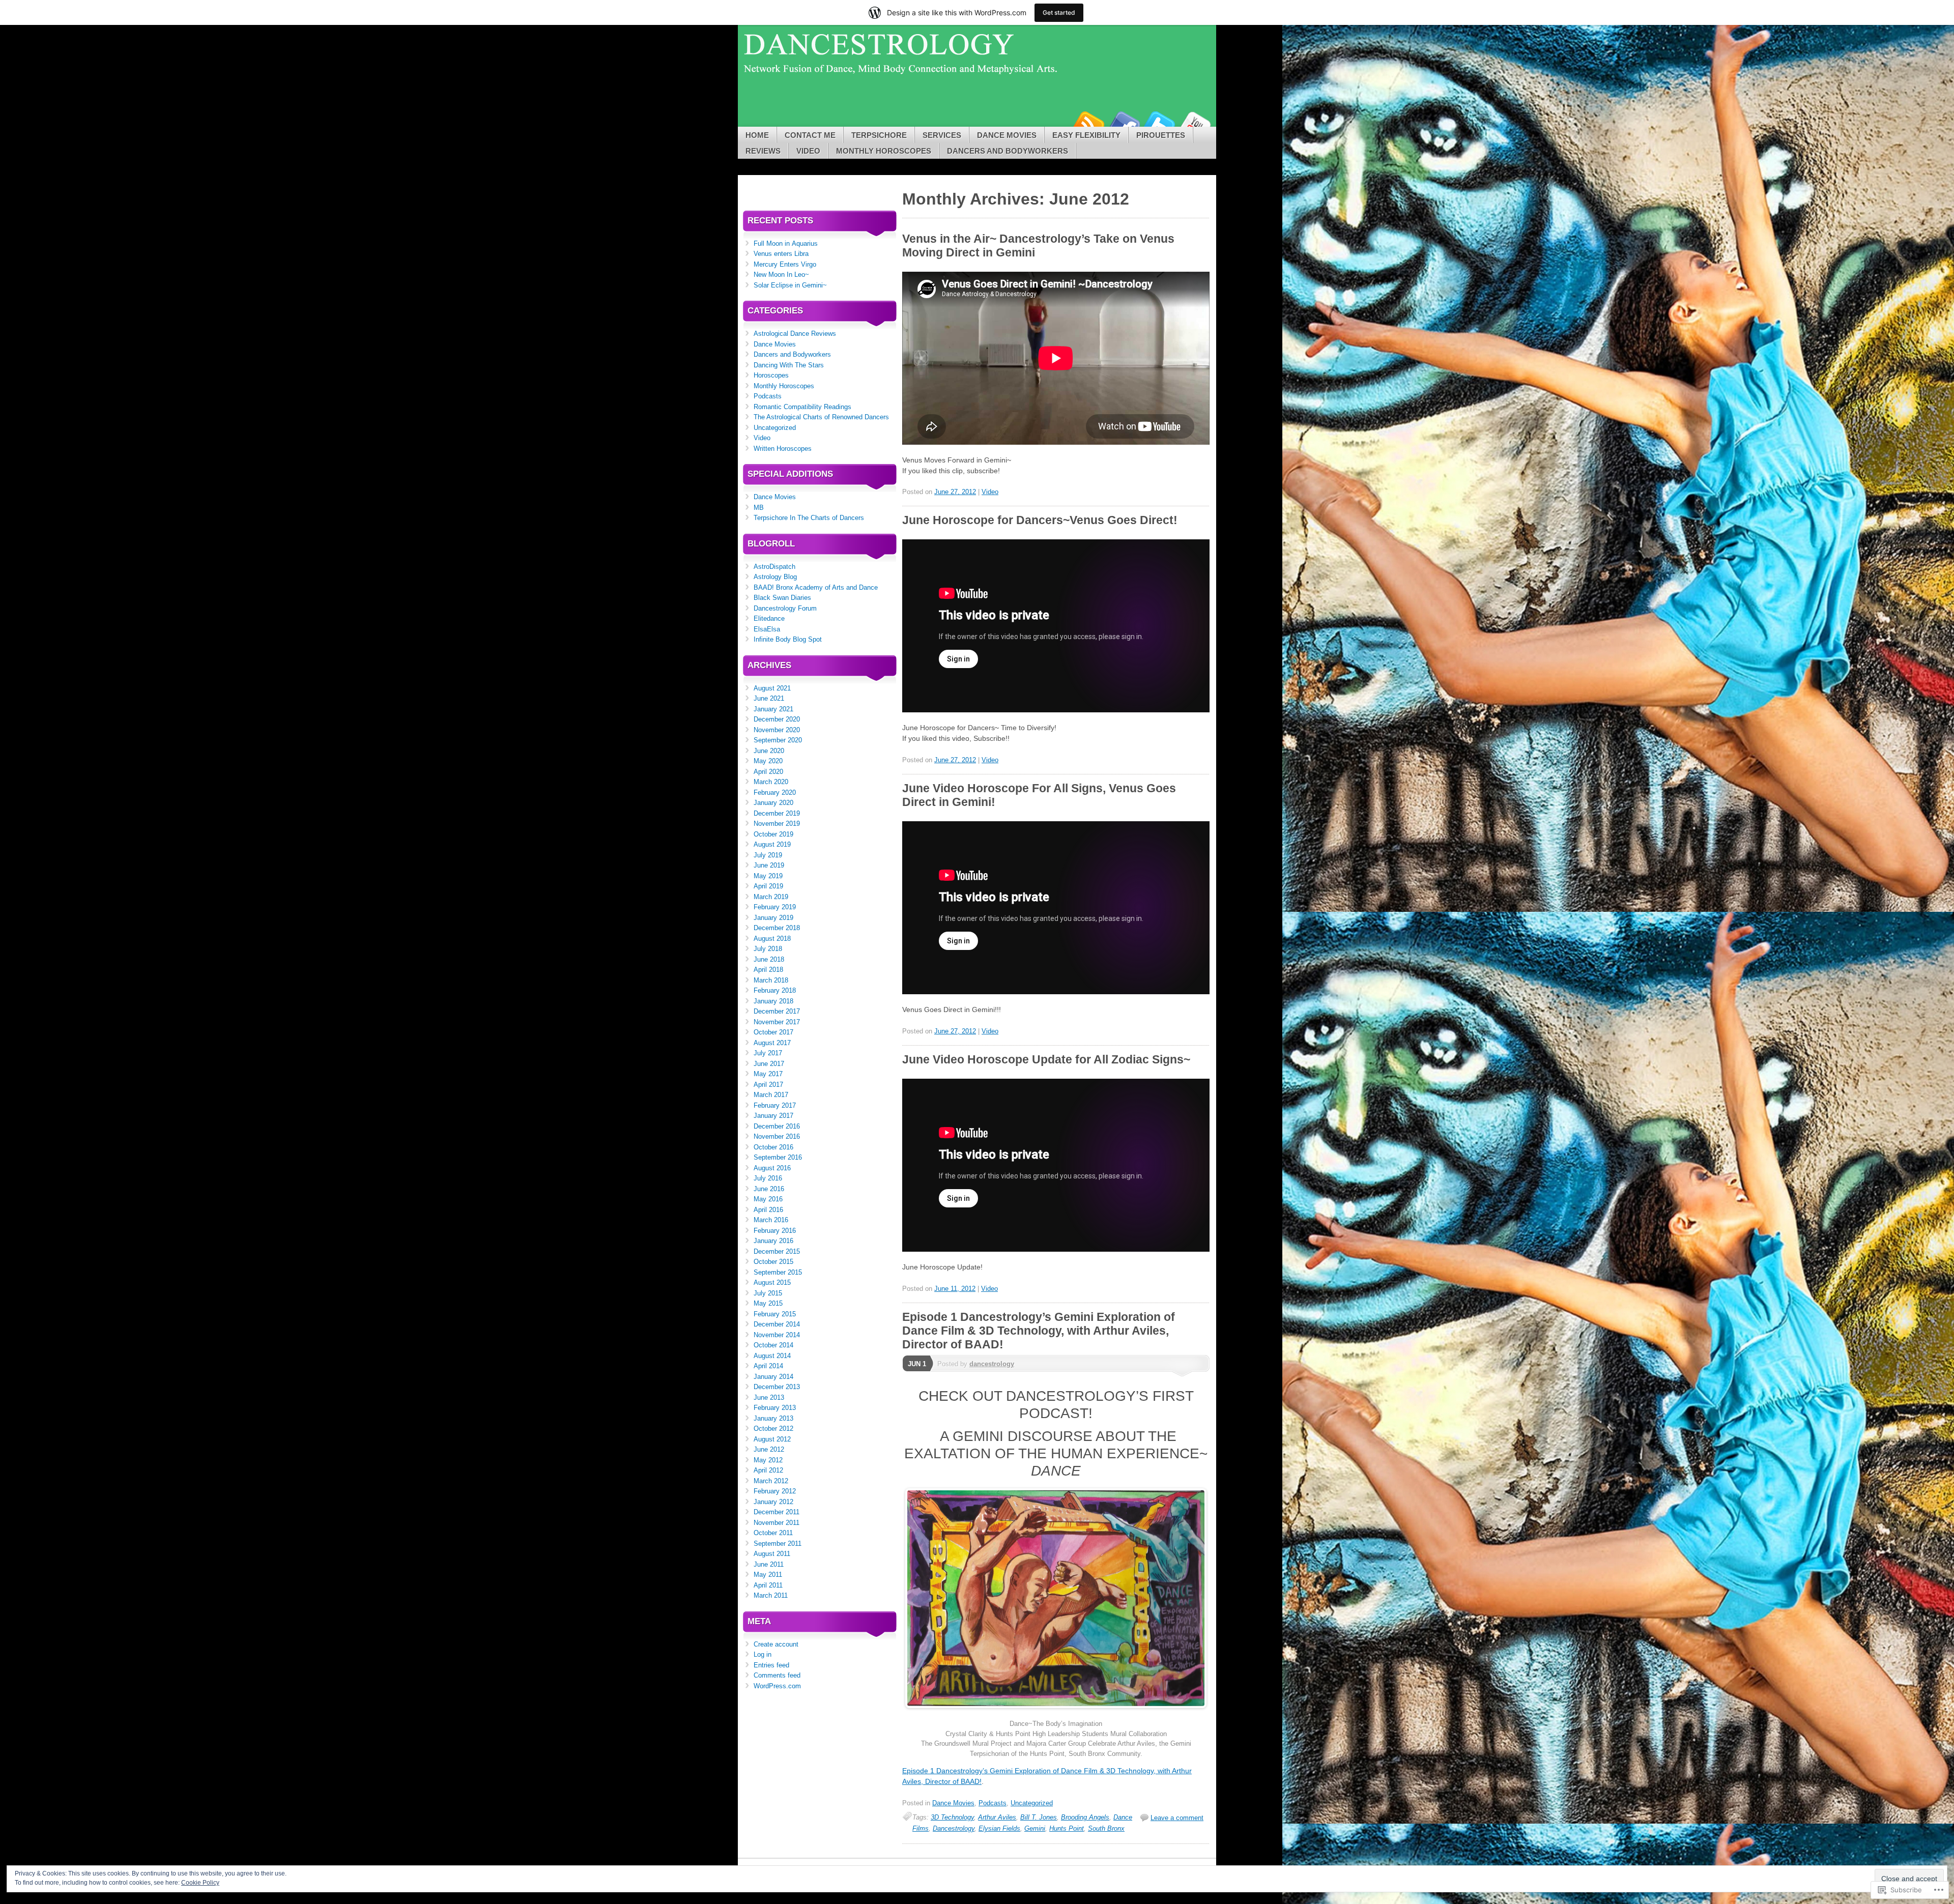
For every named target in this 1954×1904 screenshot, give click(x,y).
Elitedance (769, 618)
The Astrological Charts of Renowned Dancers (821, 417)
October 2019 (773, 834)
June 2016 (769, 1189)
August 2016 (772, 1168)
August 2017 (772, 1043)
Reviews (763, 151)
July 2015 (768, 1293)
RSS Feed (1088, 123)
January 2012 (773, 1502)
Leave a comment (1177, 1818)
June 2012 (769, 1449)
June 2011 (769, 1564)
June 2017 (769, 1064)
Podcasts (993, 1803)
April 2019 (768, 886)
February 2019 (775, 907)
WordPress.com (777, 1686)
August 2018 (772, 939)
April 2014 (768, 1366)
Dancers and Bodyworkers (1008, 151)
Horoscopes (771, 375)
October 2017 (773, 1032)
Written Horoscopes (783, 449)
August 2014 (772, 1356)
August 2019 (772, 844)
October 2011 (773, 1533)
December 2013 (777, 1387)
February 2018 (775, 990)
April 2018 (768, 970)
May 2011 (768, 1575)
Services (942, 135)
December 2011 (777, 1512)
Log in (763, 1654)
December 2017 (777, 1011)
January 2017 (773, 1116)
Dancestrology (954, 1828)
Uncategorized (1032, 1803)
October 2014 (773, 1345)
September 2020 (778, 740)
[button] (1056, 1598)
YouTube (1195, 123)
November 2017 (777, 1022)
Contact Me (810, 135)
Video (808, 151)
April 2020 (768, 772)
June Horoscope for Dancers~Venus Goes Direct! (1040, 520)
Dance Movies (1007, 135)
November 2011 (777, 1523)
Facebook (1124, 123)
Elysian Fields (999, 1828)
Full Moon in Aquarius (786, 243)
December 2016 (777, 1126)
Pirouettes (1161, 135)
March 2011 (771, 1595)
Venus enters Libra (781, 254)
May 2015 (768, 1303)
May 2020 (768, 761)
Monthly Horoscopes (884, 151)
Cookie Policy (200, 1883)
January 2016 (773, 1241)
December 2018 (777, 928)
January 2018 (773, 1001)
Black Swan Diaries (782, 598)
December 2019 (777, 813)
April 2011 (768, 1585)
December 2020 (777, 719)
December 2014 (777, 1324)
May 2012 (768, 1460)
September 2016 (778, 1157)
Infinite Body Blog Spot (788, 639)
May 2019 (768, 876)
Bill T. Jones (1039, 1817)
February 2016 (775, 1231)
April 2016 (768, 1210)
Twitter (1159, 123)
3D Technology (952, 1817)
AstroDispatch (774, 567)
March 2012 (771, 1481)
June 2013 (769, 1397)
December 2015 (777, 1251)
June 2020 (769, 751)
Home (757, 135)
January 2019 (773, 918)
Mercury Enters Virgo (785, 264)
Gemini (1035, 1828)
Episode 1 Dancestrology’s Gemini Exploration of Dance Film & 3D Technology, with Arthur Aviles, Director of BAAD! (1039, 1331)
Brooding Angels (1085, 1817)
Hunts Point (1067, 1828)
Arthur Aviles (997, 1817)
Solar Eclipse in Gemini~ (790, 285)
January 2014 (773, 1377)
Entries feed (771, 1665)
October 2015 (773, 1262)
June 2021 (769, 698)
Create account (776, 1644)
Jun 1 (917, 1364)
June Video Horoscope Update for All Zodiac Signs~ (1046, 1059)
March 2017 (771, 1095)
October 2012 (773, 1429)
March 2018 (771, 980)
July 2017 (768, 1053)
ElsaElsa (767, 629)
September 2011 (778, 1544)
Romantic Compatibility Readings (802, 407)
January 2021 (773, 709)
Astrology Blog (775, 577)
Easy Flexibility (1086, 135)
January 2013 (773, 1418)
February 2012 (775, 1491)
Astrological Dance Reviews (795, 334)
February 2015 (775, 1314)
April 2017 (768, 1085)
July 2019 (768, 855)
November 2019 (777, 824)
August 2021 (772, 688)
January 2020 (773, 803)
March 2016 (771, 1220)
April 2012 (768, 1470)
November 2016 (777, 1136)
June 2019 (769, 865)
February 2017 (775, 1105)
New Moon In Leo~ (781, 275)
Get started (1059, 12)
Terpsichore (879, 135)
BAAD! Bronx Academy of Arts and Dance (816, 587)
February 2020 (775, 792)
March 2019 (771, 897)
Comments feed (777, 1675)
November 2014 (777, 1335)
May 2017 (768, 1074)
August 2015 (772, 1282)
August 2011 (772, 1554)
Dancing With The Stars (789, 365)
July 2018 (768, 949)
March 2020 (771, 782)
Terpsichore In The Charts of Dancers (809, 518)
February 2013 (775, 1408)
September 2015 (778, 1272)
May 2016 (768, 1199)
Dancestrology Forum (785, 608)
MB (759, 508)
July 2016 (768, 1178)
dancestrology (992, 1364)
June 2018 (769, 959)
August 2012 (772, 1439)
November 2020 (777, 730)
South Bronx (1106, 1828)
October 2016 (773, 1147)
